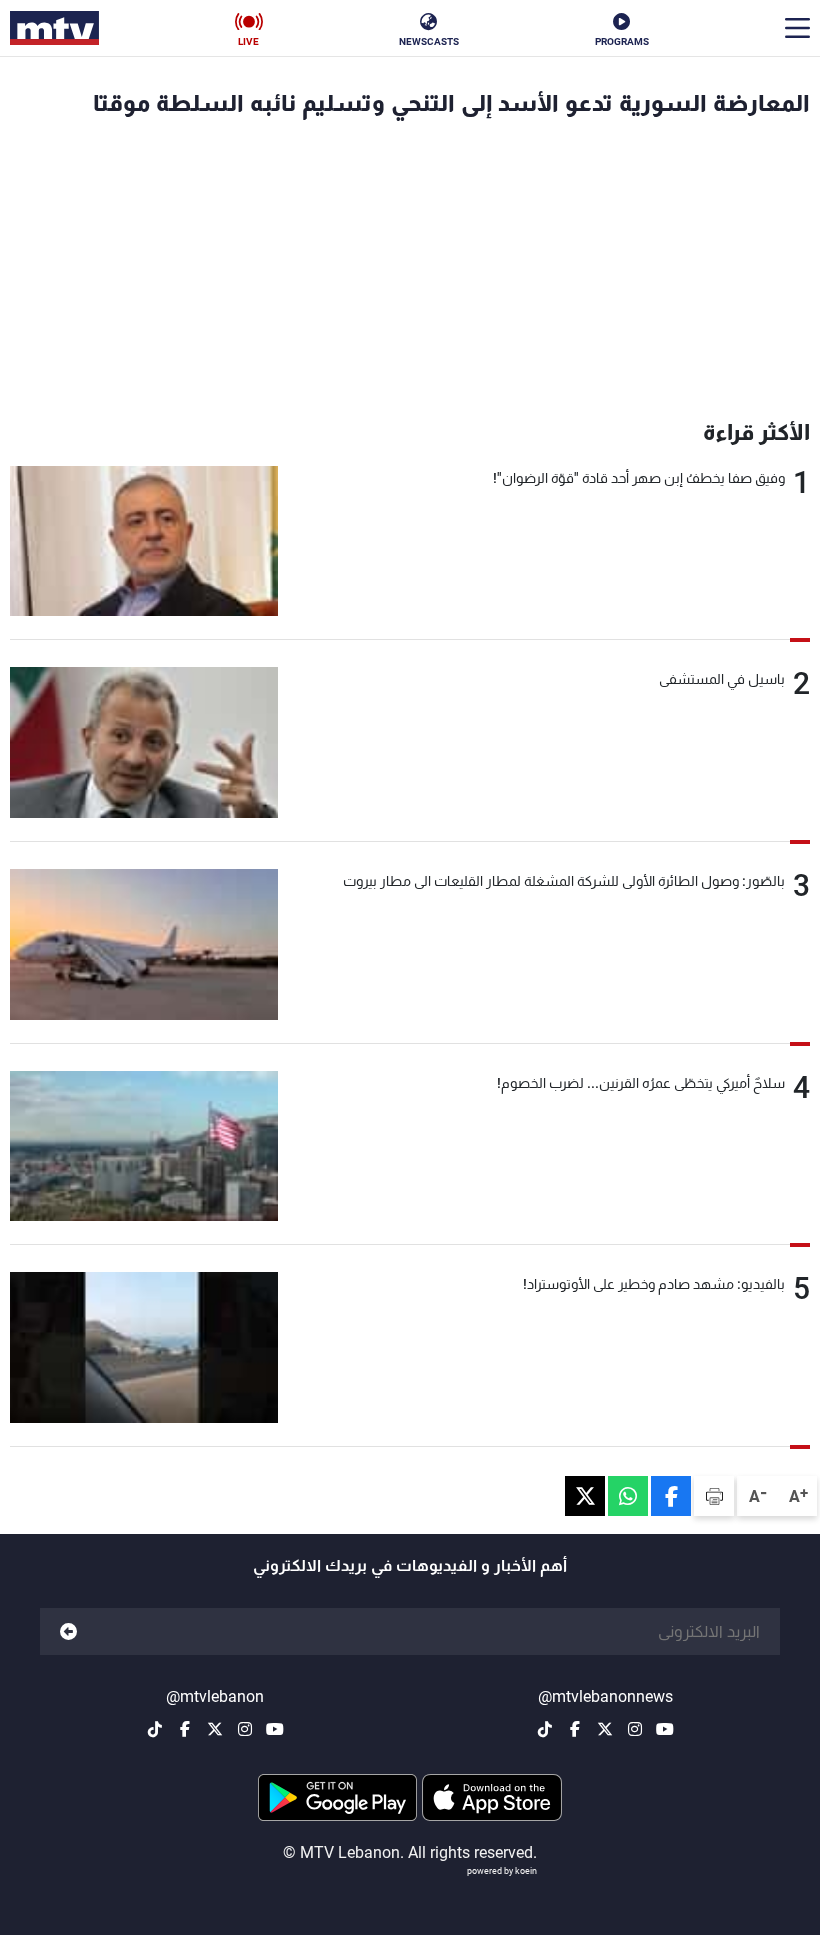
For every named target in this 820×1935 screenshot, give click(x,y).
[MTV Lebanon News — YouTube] (665, 1729)
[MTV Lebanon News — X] (605, 1729)
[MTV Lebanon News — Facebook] (575, 1729)
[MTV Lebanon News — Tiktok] (545, 1729)
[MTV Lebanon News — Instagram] (635, 1729)
